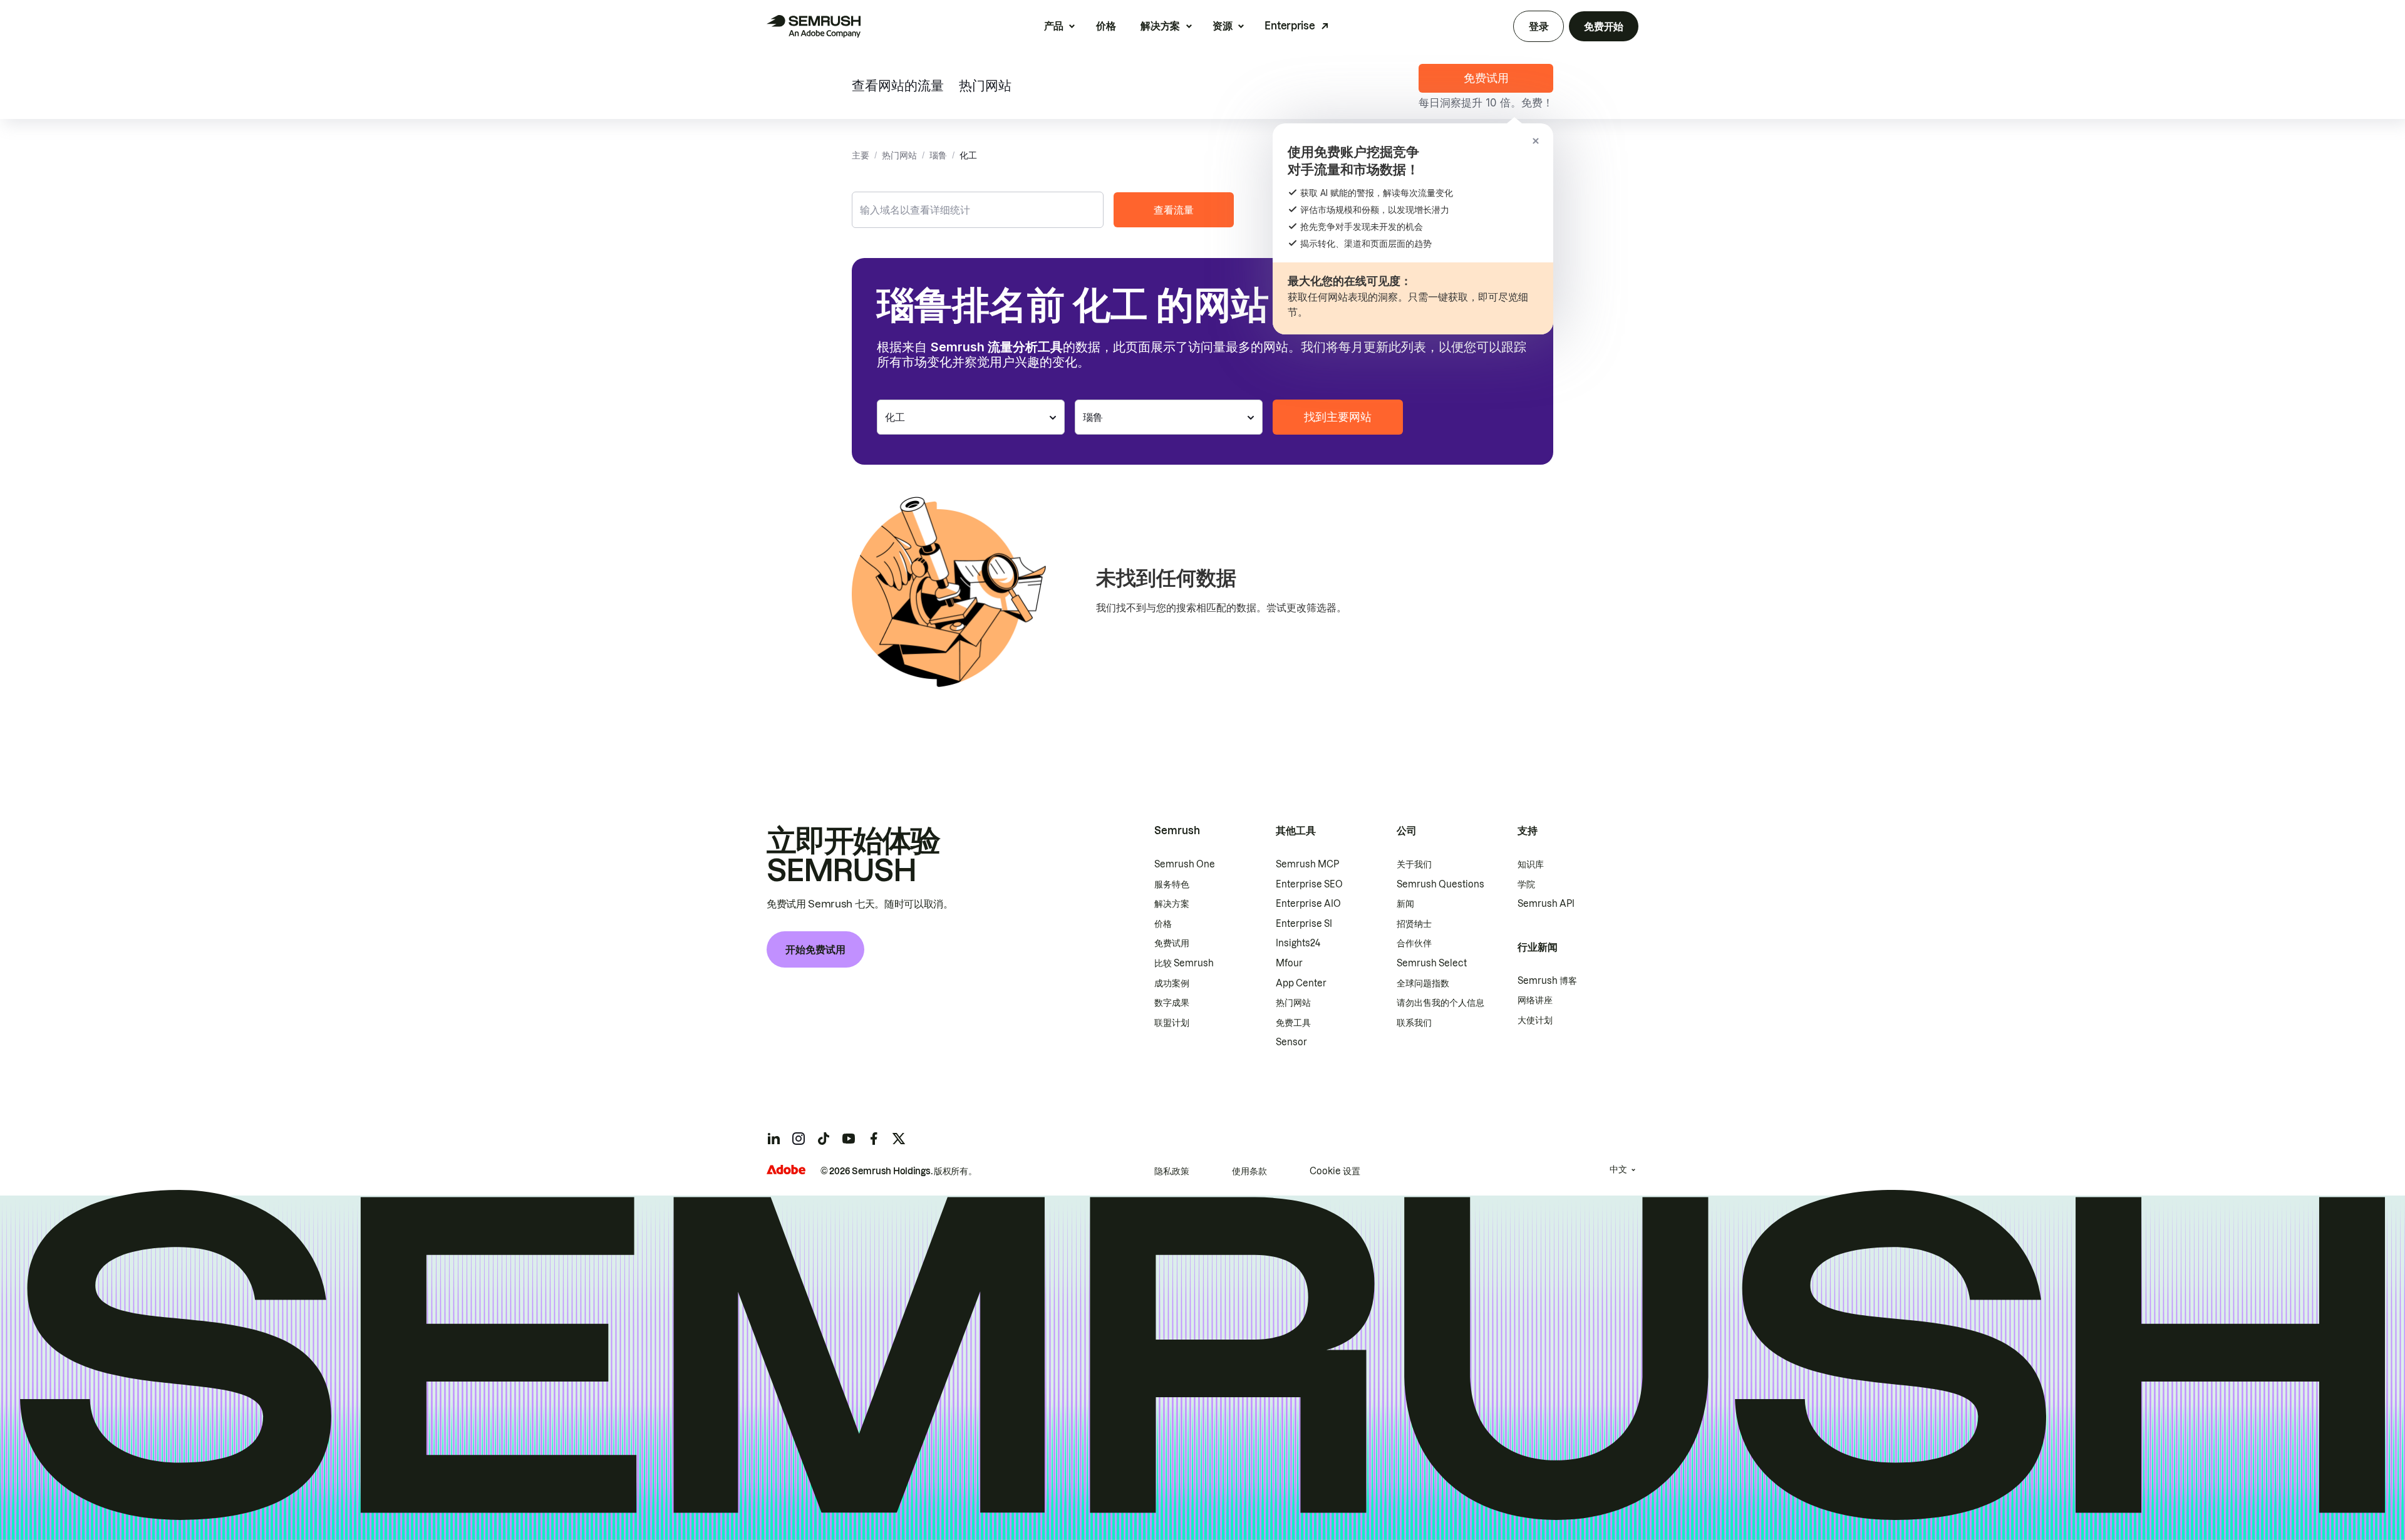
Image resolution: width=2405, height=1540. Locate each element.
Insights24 (1298, 943)
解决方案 (1160, 26)
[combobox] (978, 210)
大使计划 (1535, 1020)
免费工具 (1293, 1023)
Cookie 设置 (1335, 1171)
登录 (1539, 26)
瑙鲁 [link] (938, 155)
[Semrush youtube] (849, 1139)
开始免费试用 (815, 949)
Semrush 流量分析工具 (997, 347)
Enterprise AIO (1308, 904)
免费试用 (1172, 943)
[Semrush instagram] (799, 1139)
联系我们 (1414, 1023)
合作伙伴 (1414, 943)
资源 (1222, 26)
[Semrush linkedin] (773, 1139)
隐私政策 (1172, 1171)
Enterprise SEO (1309, 884)
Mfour (1289, 963)
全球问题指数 (1423, 983)
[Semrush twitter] (899, 1139)
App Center (1301, 983)
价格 (1106, 26)
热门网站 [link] (899, 155)
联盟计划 (1172, 1023)
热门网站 (985, 87)
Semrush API (1546, 904)
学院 (1526, 884)
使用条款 (1249, 1171)
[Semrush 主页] (814, 26)
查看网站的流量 (898, 87)
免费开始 (1604, 26)
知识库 (1531, 864)
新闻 (1405, 904)
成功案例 (1172, 983)
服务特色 (1172, 884)
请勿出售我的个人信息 (1440, 1003)
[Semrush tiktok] (824, 1139)
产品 (1054, 26)
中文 (1618, 1169)
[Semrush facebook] (874, 1139)
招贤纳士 (1414, 924)
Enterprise (1290, 26)
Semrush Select (1432, 963)
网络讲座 (1535, 1000)
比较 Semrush (1184, 963)
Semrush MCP (1307, 864)
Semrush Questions (1440, 884)
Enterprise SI (1304, 924)
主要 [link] (861, 155)
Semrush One (1185, 864)
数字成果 (1172, 1003)
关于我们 (1414, 864)
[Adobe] (786, 1170)
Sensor (1291, 1042)
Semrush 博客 (1547, 981)
